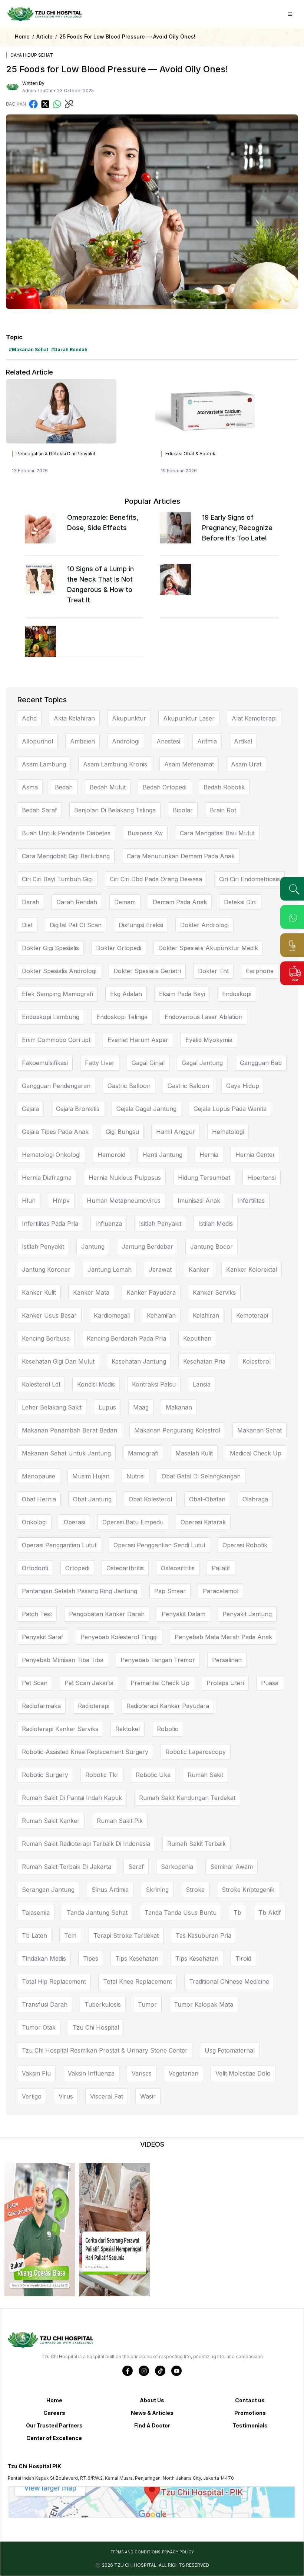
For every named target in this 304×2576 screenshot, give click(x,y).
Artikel (243, 741)
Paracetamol (221, 1591)
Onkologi (34, 1522)
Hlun (29, 1201)
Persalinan (227, 1660)
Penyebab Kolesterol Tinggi (119, 1637)
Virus (66, 2096)
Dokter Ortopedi (119, 948)
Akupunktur (129, 718)
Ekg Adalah (126, 994)
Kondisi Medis (96, 1384)
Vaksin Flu (36, 2073)
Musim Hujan (91, 1476)
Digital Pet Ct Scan (76, 925)
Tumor (147, 2004)
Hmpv (61, 1201)
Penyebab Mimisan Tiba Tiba (63, 1660)
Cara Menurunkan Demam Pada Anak (181, 856)
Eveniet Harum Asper (138, 1040)
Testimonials (250, 2425)
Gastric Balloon (129, 1086)
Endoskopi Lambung (51, 1017)
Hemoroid (111, 1155)
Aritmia (207, 741)
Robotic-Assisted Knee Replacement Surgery (85, 1752)
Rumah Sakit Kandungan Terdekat (187, 1798)
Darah (31, 902)
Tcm (70, 1936)
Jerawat (160, 1269)
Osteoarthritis (125, 1568)
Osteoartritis (178, 1568)
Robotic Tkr (102, 1775)
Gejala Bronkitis (78, 1109)
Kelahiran (206, 1315)
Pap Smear (170, 1591)
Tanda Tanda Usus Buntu (181, 1913)
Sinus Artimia (110, 1890)
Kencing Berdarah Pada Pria (126, 1338)
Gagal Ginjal (148, 1063)
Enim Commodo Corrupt (56, 1040)
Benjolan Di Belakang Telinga (115, 810)
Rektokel (128, 1729)
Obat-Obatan (207, 1499)
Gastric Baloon (188, 1086)
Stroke (195, 1890)
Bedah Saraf (39, 810)
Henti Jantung (162, 1155)
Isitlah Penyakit (160, 1224)
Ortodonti (35, 1568)
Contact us (250, 2400)
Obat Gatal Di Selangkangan (201, 1476)
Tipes (91, 1958)
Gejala (30, 1109)
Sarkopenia (177, 1867)
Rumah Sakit (205, 1775)
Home (54, 2400)
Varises (142, 2073)
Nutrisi (136, 1476)
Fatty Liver (100, 1063)
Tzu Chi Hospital (96, 2027)
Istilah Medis (216, 1224)
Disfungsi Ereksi (141, 925)
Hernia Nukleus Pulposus (125, 1178)
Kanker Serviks (214, 1292)
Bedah (64, 787)
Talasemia (36, 1913)
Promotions (250, 2413)
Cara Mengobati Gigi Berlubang (66, 856)
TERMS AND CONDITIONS (136, 2552)
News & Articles (152, 2413)
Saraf (136, 1867)
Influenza (109, 1224)
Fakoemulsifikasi (45, 1063)
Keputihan (197, 1338)
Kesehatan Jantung (139, 1361)
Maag (141, 1407)
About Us (152, 2400)
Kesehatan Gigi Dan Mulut (58, 1361)
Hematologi (228, 1132)
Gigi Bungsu (122, 1132)
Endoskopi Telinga (122, 1017)
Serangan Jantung (48, 1890)
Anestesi (168, 741)
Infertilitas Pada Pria (50, 1224)
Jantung (93, 1247)
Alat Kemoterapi (254, 718)
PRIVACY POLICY (178, 2552)
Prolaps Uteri (225, 1683)
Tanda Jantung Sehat (97, 1913)
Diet (27, 925)
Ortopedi (77, 1568)
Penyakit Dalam (184, 1614)
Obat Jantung (92, 1499)
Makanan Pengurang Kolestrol (177, 1430)
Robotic (168, 1729)
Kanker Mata (91, 1292)
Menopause (39, 1476)
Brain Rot (223, 810)
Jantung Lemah (110, 1269)
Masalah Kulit (194, 1453)
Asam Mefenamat (189, 764)
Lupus (107, 1407)
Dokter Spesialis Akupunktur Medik (208, 948)
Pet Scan (35, 1683)
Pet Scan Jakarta (89, 1683)
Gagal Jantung (202, 1063)
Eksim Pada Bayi (182, 994)
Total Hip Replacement (54, 1981)
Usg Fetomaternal (230, 2050)
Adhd (29, 718)
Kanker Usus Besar (49, 1315)
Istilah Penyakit (43, 1247)
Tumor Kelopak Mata (204, 2004)
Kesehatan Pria (204, 1361)
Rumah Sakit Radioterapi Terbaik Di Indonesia (86, 1844)
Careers (54, 2413)
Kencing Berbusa (46, 1338)
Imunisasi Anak (199, 1201)
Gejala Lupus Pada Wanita (230, 1109)
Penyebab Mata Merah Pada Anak (223, 1637)
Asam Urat (246, 764)
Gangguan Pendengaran (56, 1086)
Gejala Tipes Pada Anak (55, 1132)
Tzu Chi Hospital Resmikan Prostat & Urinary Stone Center (105, 2050)
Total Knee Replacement (138, 1981)
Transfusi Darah (45, 2004)
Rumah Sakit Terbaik (196, 1844)
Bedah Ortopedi (165, 787)
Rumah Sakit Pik (120, 1821)
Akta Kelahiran (74, 718)
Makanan (179, 1407)
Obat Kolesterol (150, 1499)
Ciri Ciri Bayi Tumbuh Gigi (57, 879)
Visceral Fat (107, 2096)
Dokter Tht (213, 971)
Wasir (148, 2096)
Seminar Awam (232, 1867)
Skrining (157, 1890)
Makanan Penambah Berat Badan (70, 1430)
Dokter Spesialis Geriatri (147, 971)
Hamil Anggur (176, 1132)
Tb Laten (34, 1936)
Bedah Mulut (108, 787)
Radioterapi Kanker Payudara (168, 1706)
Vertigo (32, 2096)
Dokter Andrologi (204, 925)
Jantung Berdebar (147, 1247)
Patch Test (37, 1614)
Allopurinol (37, 741)
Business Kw (145, 833)
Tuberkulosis (103, 2004)
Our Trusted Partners (54, 2425)
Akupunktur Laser (189, 718)
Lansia (202, 1384)
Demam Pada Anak (180, 902)
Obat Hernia (39, 1499)
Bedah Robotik (224, 787)
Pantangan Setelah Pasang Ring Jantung (80, 1591)
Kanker (199, 1269)
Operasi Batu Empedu (133, 1522)
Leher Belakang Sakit (52, 1407)
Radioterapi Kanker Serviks (60, 1729)
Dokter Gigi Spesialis (50, 948)
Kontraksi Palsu (154, 1384)
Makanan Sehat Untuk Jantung (66, 1453)
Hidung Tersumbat (204, 1178)
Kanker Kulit (39, 1292)
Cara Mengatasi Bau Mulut (217, 833)
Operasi (75, 1522)
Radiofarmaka (41, 1706)
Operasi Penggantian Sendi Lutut (159, 1545)
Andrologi (126, 741)
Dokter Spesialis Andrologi (59, 971)
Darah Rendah (77, 902)
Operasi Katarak (203, 1522)
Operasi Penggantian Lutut (59, 1545)
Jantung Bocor (212, 1247)
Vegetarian (184, 2073)
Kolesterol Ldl (41, 1384)
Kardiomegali (112, 1315)
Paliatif (221, 1568)
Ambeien (82, 741)
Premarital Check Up (160, 1683)
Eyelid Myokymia (209, 1040)
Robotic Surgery (45, 1775)
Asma (30, 787)
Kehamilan (161, 1315)
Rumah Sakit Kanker (51, 1821)
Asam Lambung (44, 764)
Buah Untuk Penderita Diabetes (66, 833)
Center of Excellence (54, 2438)
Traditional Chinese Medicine (229, 1981)
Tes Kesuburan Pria (204, 1936)
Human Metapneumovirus (124, 1201)
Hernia (209, 1155)
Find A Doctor (152, 2425)
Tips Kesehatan (137, 1958)
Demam (125, 902)
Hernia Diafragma (47, 1178)
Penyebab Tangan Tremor (158, 1660)
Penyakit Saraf (43, 1637)
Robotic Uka (153, 1775)
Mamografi (143, 1453)
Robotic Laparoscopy (196, 1752)
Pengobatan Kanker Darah (107, 1614)
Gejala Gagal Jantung (146, 1109)
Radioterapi (94, 1706)
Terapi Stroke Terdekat (126, 1936)
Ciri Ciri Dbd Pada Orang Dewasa (156, 879)
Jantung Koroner (46, 1269)
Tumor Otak (39, 2027)
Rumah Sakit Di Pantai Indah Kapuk (72, 1798)
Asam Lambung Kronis (115, 764)
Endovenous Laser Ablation (204, 1017)
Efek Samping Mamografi (57, 994)
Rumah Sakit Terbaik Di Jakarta (67, 1867)
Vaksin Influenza (91, 2073)
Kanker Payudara (151, 1292)
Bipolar (183, 810)
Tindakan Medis (44, 1958)
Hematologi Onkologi (51, 1155)
